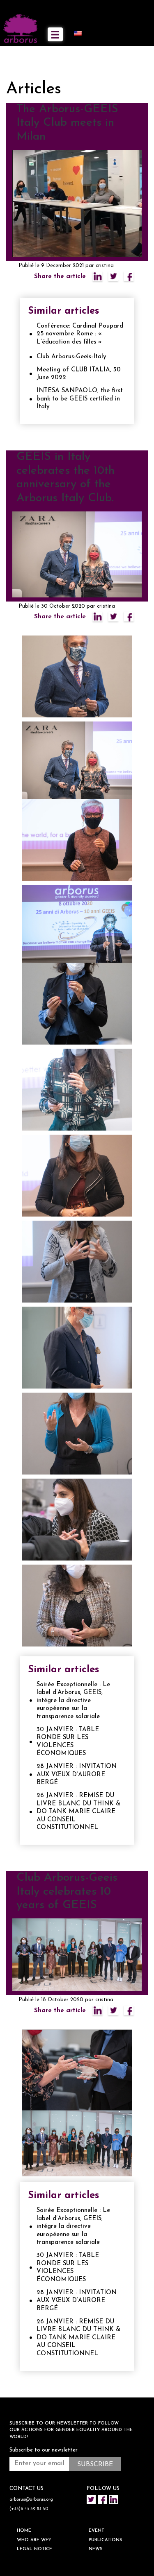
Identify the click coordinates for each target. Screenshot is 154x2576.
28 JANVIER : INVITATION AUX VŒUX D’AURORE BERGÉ (77, 1775)
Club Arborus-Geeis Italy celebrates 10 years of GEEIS (67, 1892)
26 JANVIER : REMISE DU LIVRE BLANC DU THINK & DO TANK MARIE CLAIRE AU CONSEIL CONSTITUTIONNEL (78, 1812)
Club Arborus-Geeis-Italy (71, 357)
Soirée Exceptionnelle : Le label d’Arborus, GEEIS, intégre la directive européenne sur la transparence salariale (73, 1701)
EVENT (97, 2531)
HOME (24, 2531)
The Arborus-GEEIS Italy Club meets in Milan (67, 123)
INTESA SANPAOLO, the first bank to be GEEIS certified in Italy (80, 399)
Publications (106, 2540)
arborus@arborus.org (31, 2500)
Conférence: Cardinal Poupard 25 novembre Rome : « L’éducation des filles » (80, 334)
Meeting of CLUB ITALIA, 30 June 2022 (79, 374)
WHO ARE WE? (34, 2540)
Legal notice (34, 2549)
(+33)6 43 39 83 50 (29, 2509)
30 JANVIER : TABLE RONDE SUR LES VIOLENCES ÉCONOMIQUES (68, 1742)
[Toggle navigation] (55, 34)
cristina (105, 266)
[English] (81, 33)
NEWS (96, 2549)
